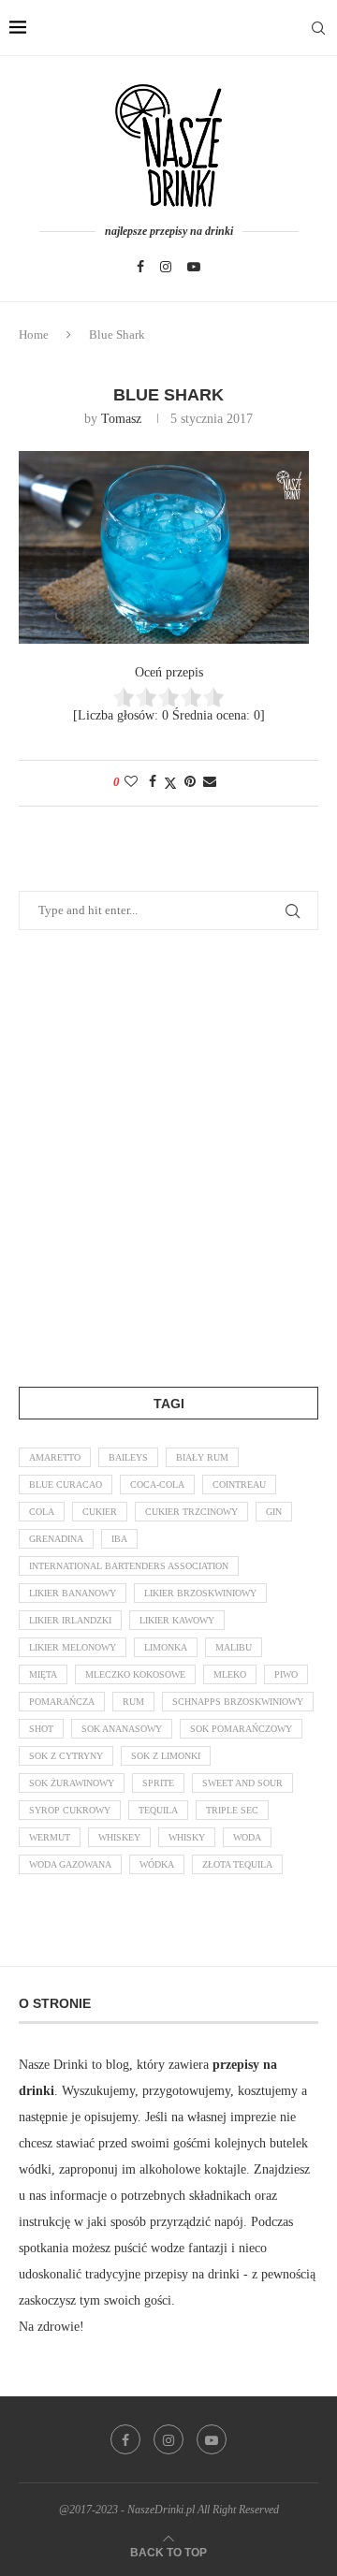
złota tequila (237, 1864)
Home (34, 335)
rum (133, 1702)
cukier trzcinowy (191, 1512)
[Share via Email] (210, 782)
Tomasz (121, 419)
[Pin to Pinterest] (190, 782)
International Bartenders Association (129, 1566)
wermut (50, 1837)
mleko (230, 1674)
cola (42, 1512)
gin (274, 1512)
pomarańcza (62, 1702)
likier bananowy (73, 1593)
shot (41, 1729)
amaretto (55, 1457)
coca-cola (157, 1484)
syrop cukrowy (70, 1810)
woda (247, 1837)
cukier (100, 1512)
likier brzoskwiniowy (200, 1593)
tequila (158, 1810)
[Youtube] (194, 267)
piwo (286, 1674)
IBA (119, 1539)
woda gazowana (70, 1864)
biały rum (202, 1457)
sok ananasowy (122, 1729)
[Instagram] (166, 267)
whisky (187, 1837)
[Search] (318, 28)
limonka (166, 1647)
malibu (234, 1647)
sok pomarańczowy (241, 1729)
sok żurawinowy (72, 1783)
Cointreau (239, 1484)
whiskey (119, 1837)
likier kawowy (177, 1620)
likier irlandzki (70, 1620)
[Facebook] (140, 267)
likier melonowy (73, 1647)
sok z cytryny (66, 1756)
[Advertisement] (168, 1155)
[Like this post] (131, 782)
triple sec (232, 1810)
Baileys (128, 1457)
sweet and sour (242, 1783)
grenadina (56, 1539)
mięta (43, 1674)
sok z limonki (166, 1756)
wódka (157, 1864)
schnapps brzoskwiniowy (238, 1702)
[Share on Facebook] (153, 782)
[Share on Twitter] (170, 783)
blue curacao (66, 1484)
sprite (158, 1783)
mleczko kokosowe (135, 1674)
